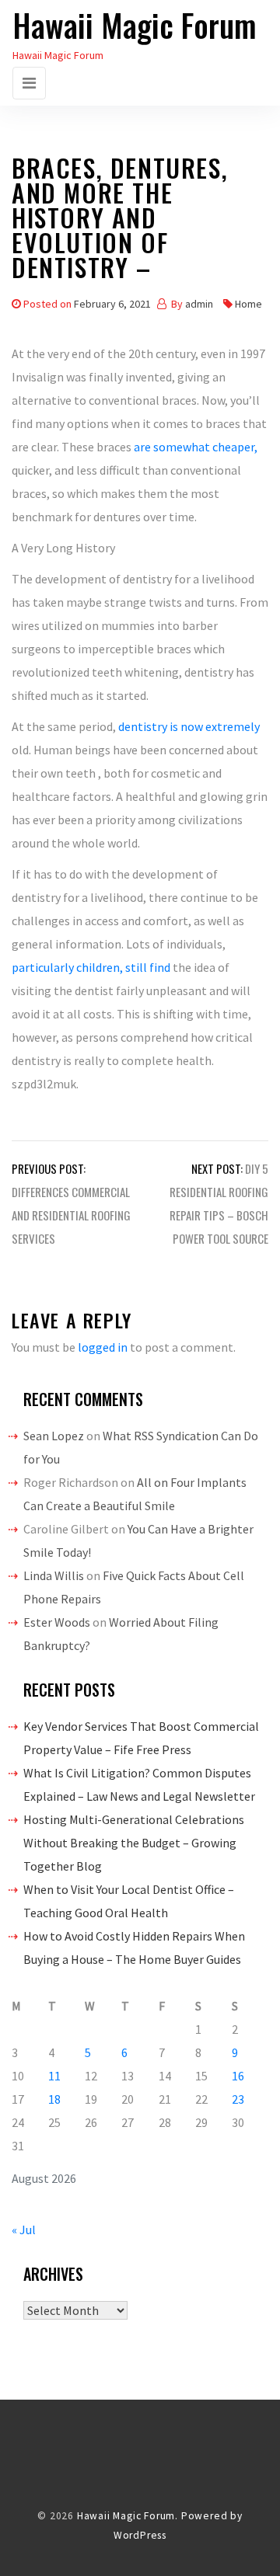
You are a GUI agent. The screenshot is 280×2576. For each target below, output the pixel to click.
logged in (103, 1347)
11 (54, 2076)
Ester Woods (57, 1622)
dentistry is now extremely (189, 726)
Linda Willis (54, 1575)
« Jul (24, 2230)
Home (248, 304)
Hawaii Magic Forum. (128, 2516)
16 (238, 2076)
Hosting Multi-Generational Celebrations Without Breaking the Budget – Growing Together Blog (134, 1843)
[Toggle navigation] (29, 83)
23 (238, 2099)
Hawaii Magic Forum (135, 25)
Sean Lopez (54, 1436)
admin (199, 304)
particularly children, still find (92, 967)
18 (54, 2099)
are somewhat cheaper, (196, 447)
